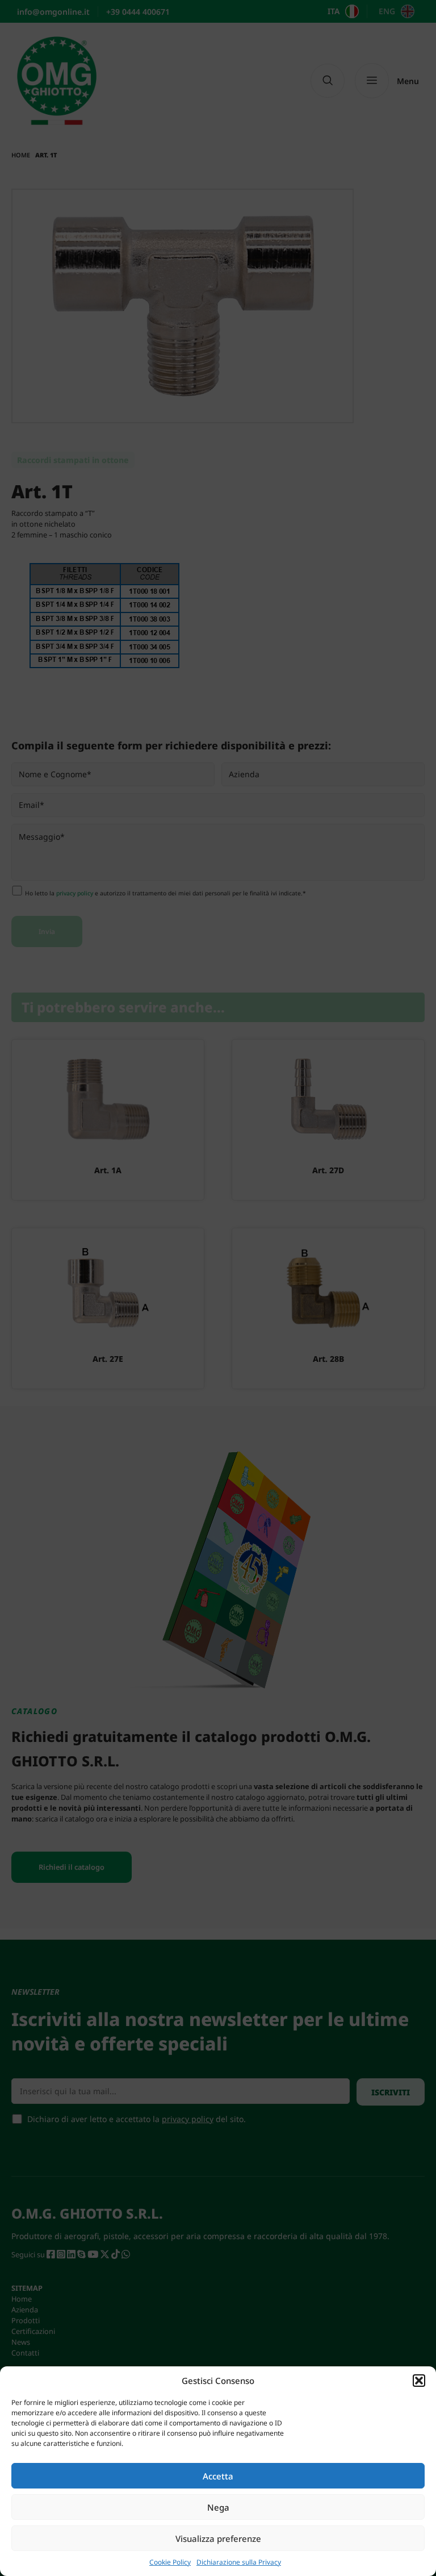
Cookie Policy (170, 2562)
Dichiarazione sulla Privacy (239, 2562)
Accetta (218, 2476)
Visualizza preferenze (218, 2539)
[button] (419, 2381)
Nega (218, 2507)
